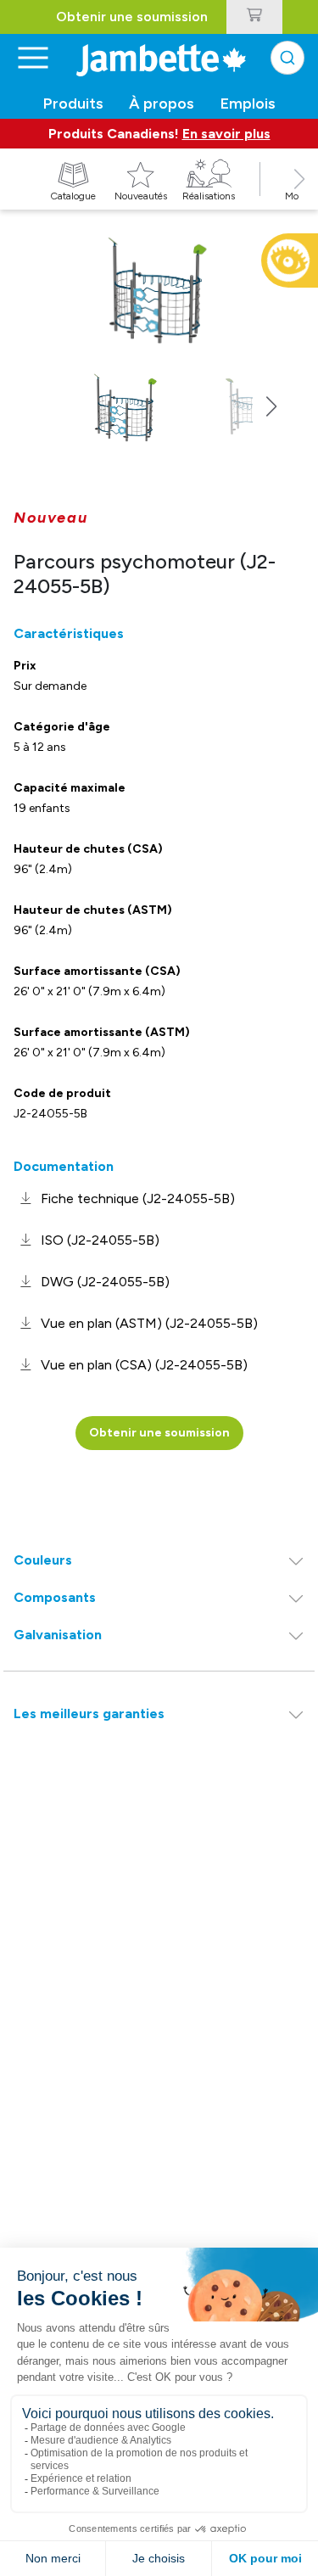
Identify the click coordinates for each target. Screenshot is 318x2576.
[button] (299, 198)
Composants (55, 1597)
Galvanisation (58, 1635)
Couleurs (43, 1560)
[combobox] (287, 58)
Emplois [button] (248, 104)
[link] (124, 1198)
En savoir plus (226, 134)
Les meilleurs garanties (89, 1714)
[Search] (287, 58)
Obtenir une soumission (132, 17)
